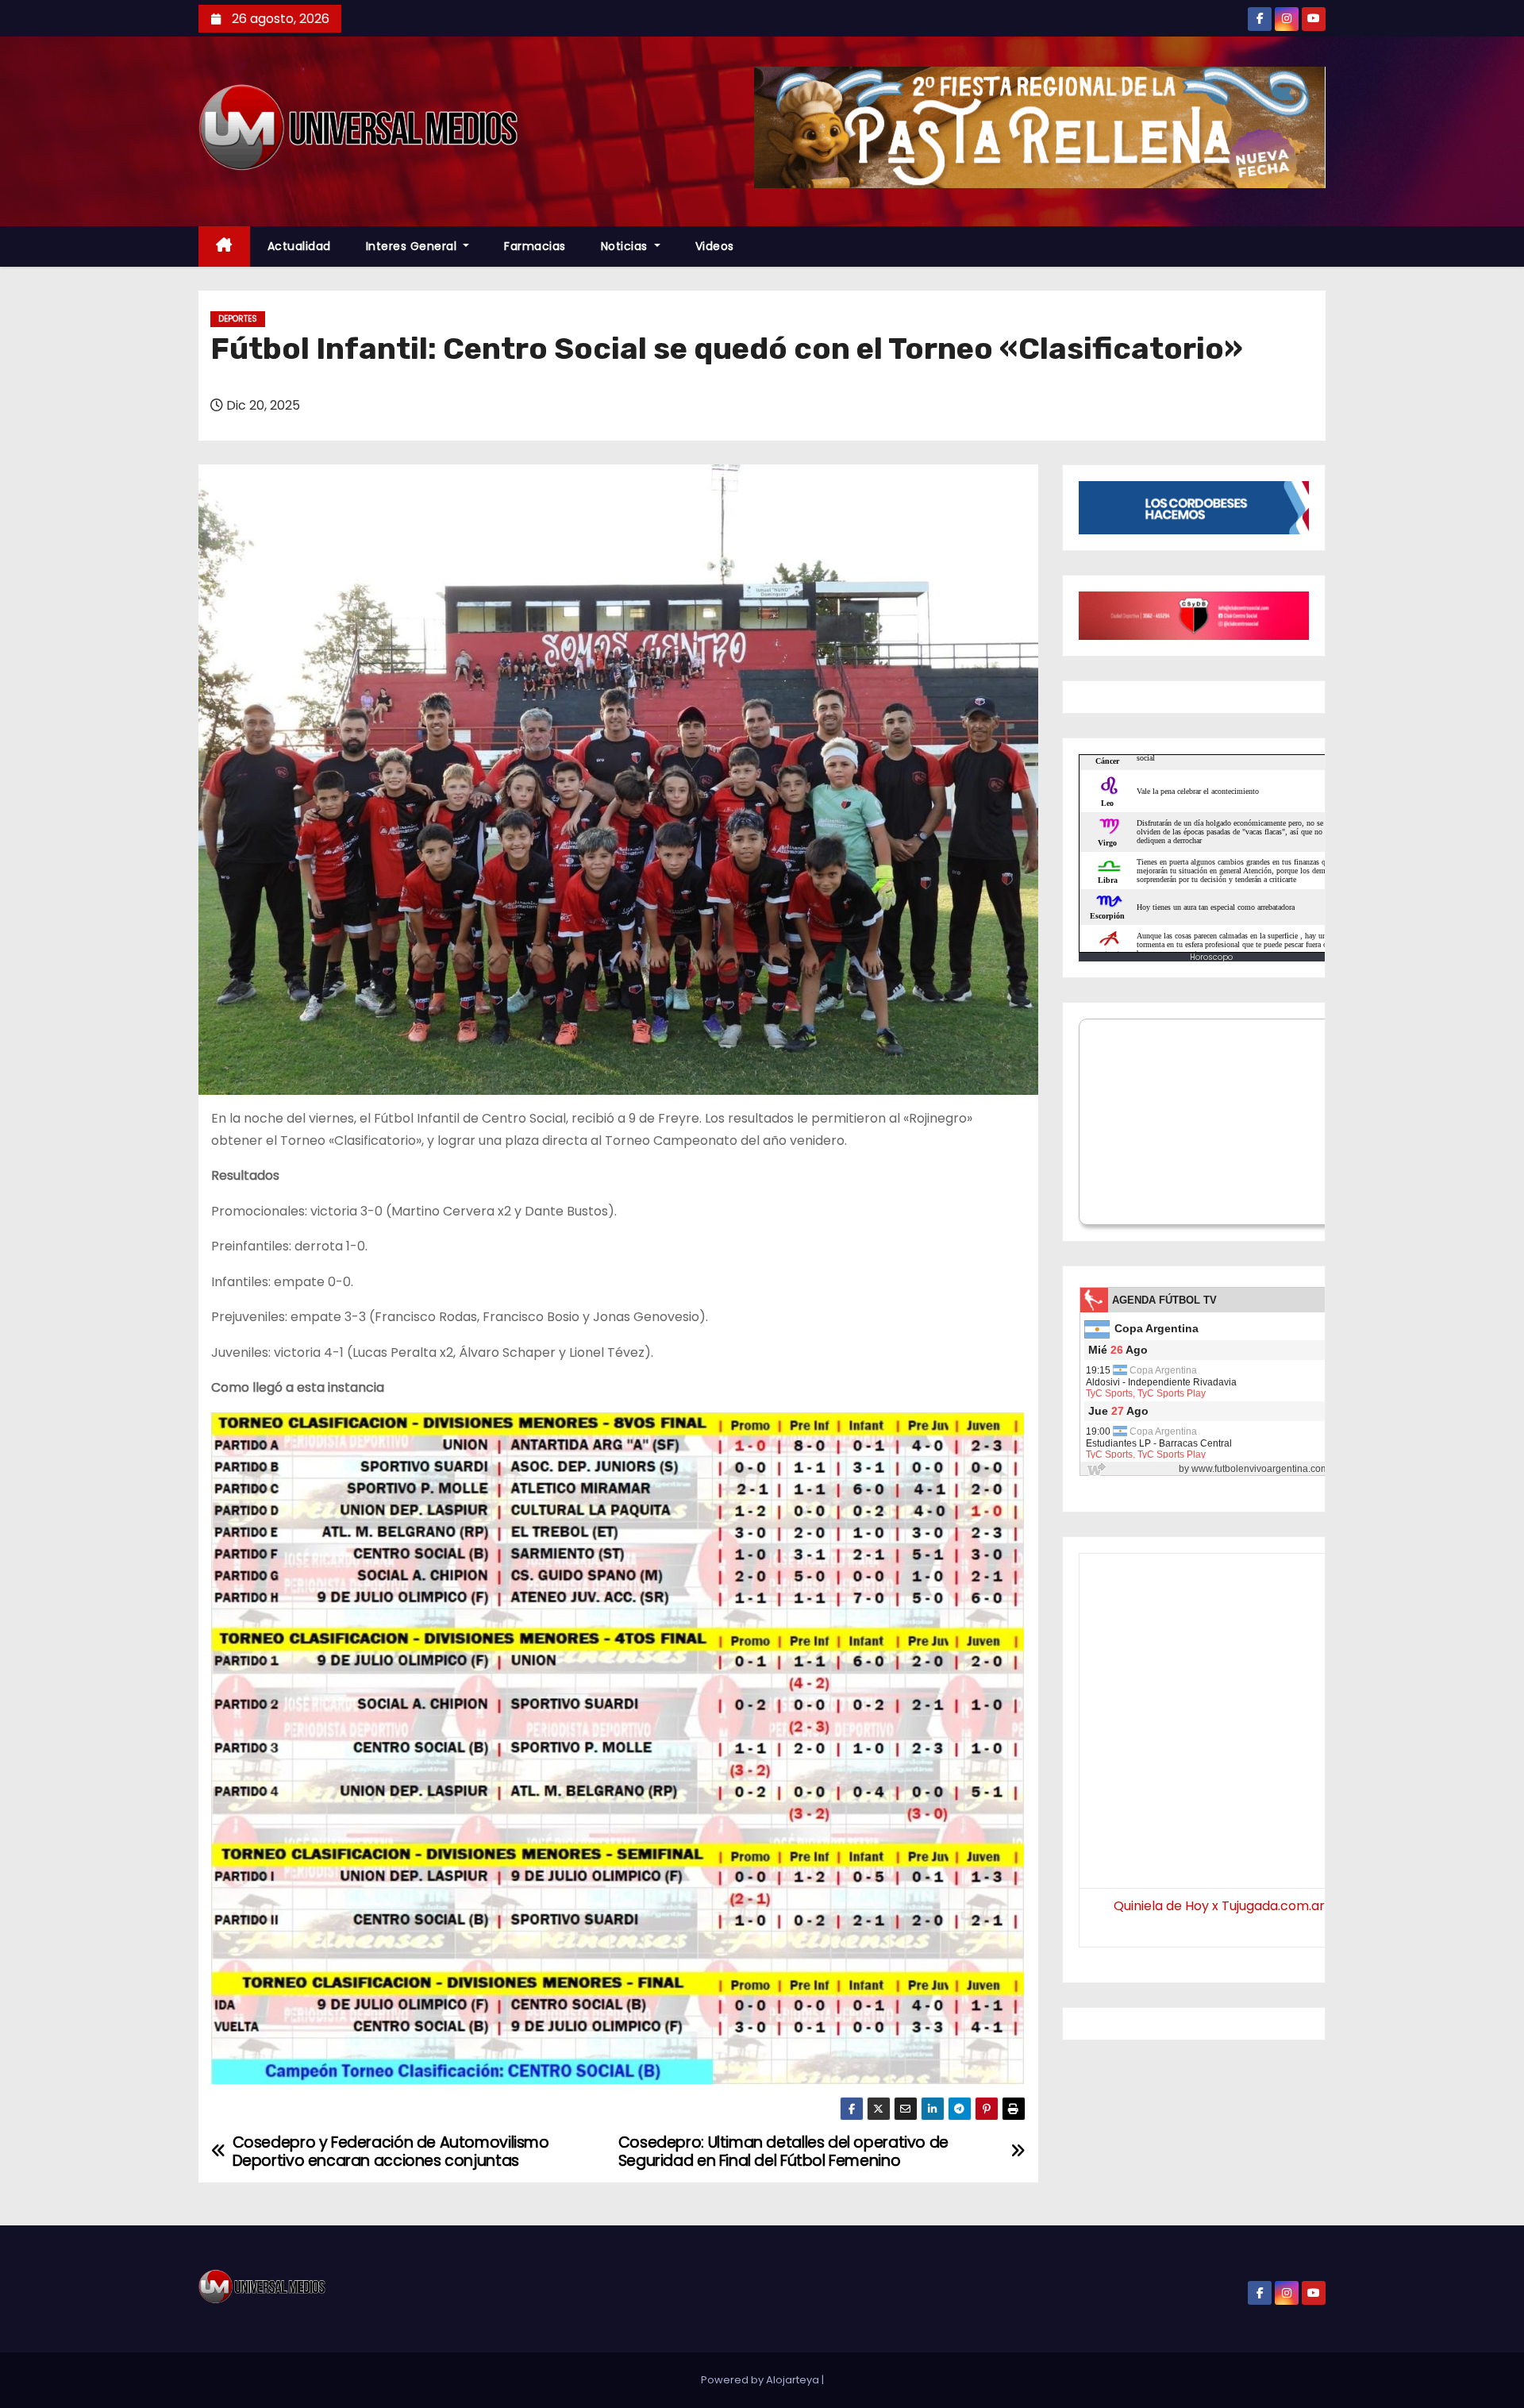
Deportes (238, 319)
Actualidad (299, 246)
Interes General (413, 246)
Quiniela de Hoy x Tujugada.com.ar (1219, 1906)
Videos (715, 246)
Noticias (626, 246)
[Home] (224, 247)
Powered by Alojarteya (761, 2380)
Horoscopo (1211, 957)
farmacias (535, 246)
